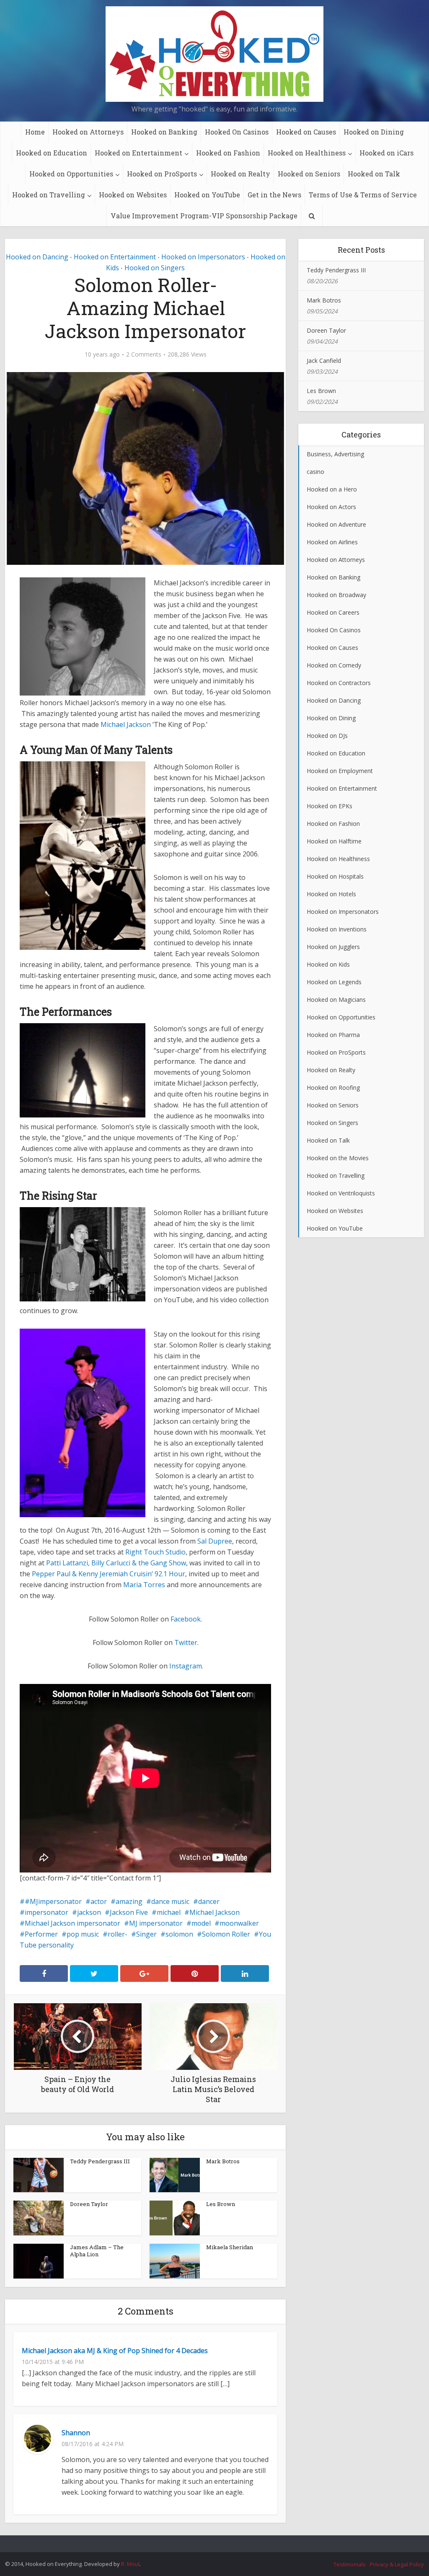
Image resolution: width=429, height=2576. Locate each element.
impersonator (47, 1912)
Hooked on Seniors (309, 174)
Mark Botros (223, 2161)
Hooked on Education (52, 153)
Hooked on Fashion (228, 153)
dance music (170, 1901)
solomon (179, 1934)
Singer (146, 1934)
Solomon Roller (226, 1934)
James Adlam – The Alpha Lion (97, 2251)
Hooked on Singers (155, 268)
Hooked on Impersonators (203, 257)
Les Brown (221, 2204)
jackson (89, 1912)
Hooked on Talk (374, 174)
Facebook (186, 1619)
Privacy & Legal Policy (397, 2564)
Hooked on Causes (306, 132)
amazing (129, 1901)
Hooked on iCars (386, 153)
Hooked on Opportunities (71, 174)
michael (169, 1912)
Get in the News (274, 195)
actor (99, 1901)
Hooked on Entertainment (138, 153)
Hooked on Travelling (49, 195)
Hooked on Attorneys (88, 132)
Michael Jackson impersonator (72, 1923)
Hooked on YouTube (207, 195)
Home (35, 132)
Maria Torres (144, 1585)
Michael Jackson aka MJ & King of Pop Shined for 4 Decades (115, 2351)
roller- (118, 1934)
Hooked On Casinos (237, 132)
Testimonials (350, 2564)
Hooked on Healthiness (307, 153)
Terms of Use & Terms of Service (363, 195)
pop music (83, 1934)
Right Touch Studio (155, 1552)
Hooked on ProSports (162, 174)
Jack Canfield (324, 361)
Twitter (186, 1642)
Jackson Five (129, 1912)
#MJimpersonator (53, 1901)
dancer (209, 1901)
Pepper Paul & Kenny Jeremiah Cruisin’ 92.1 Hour (109, 1574)
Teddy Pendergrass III (100, 2161)
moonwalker (239, 1923)
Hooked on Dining (374, 132)
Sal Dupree (215, 1541)
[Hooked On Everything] (214, 54)
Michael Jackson (126, 724)
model (201, 1923)
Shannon (76, 2433)
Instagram (186, 1666)
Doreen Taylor (89, 2204)
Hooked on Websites (133, 195)
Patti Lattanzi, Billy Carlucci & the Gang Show (116, 1563)
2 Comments (144, 354)
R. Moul (130, 2564)
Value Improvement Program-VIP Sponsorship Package (204, 216)
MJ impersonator (156, 1923)
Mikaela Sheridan (230, 2247)
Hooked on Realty (240, 174)
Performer (41, 1934)
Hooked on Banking (164, 132)
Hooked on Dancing (37, 257)
